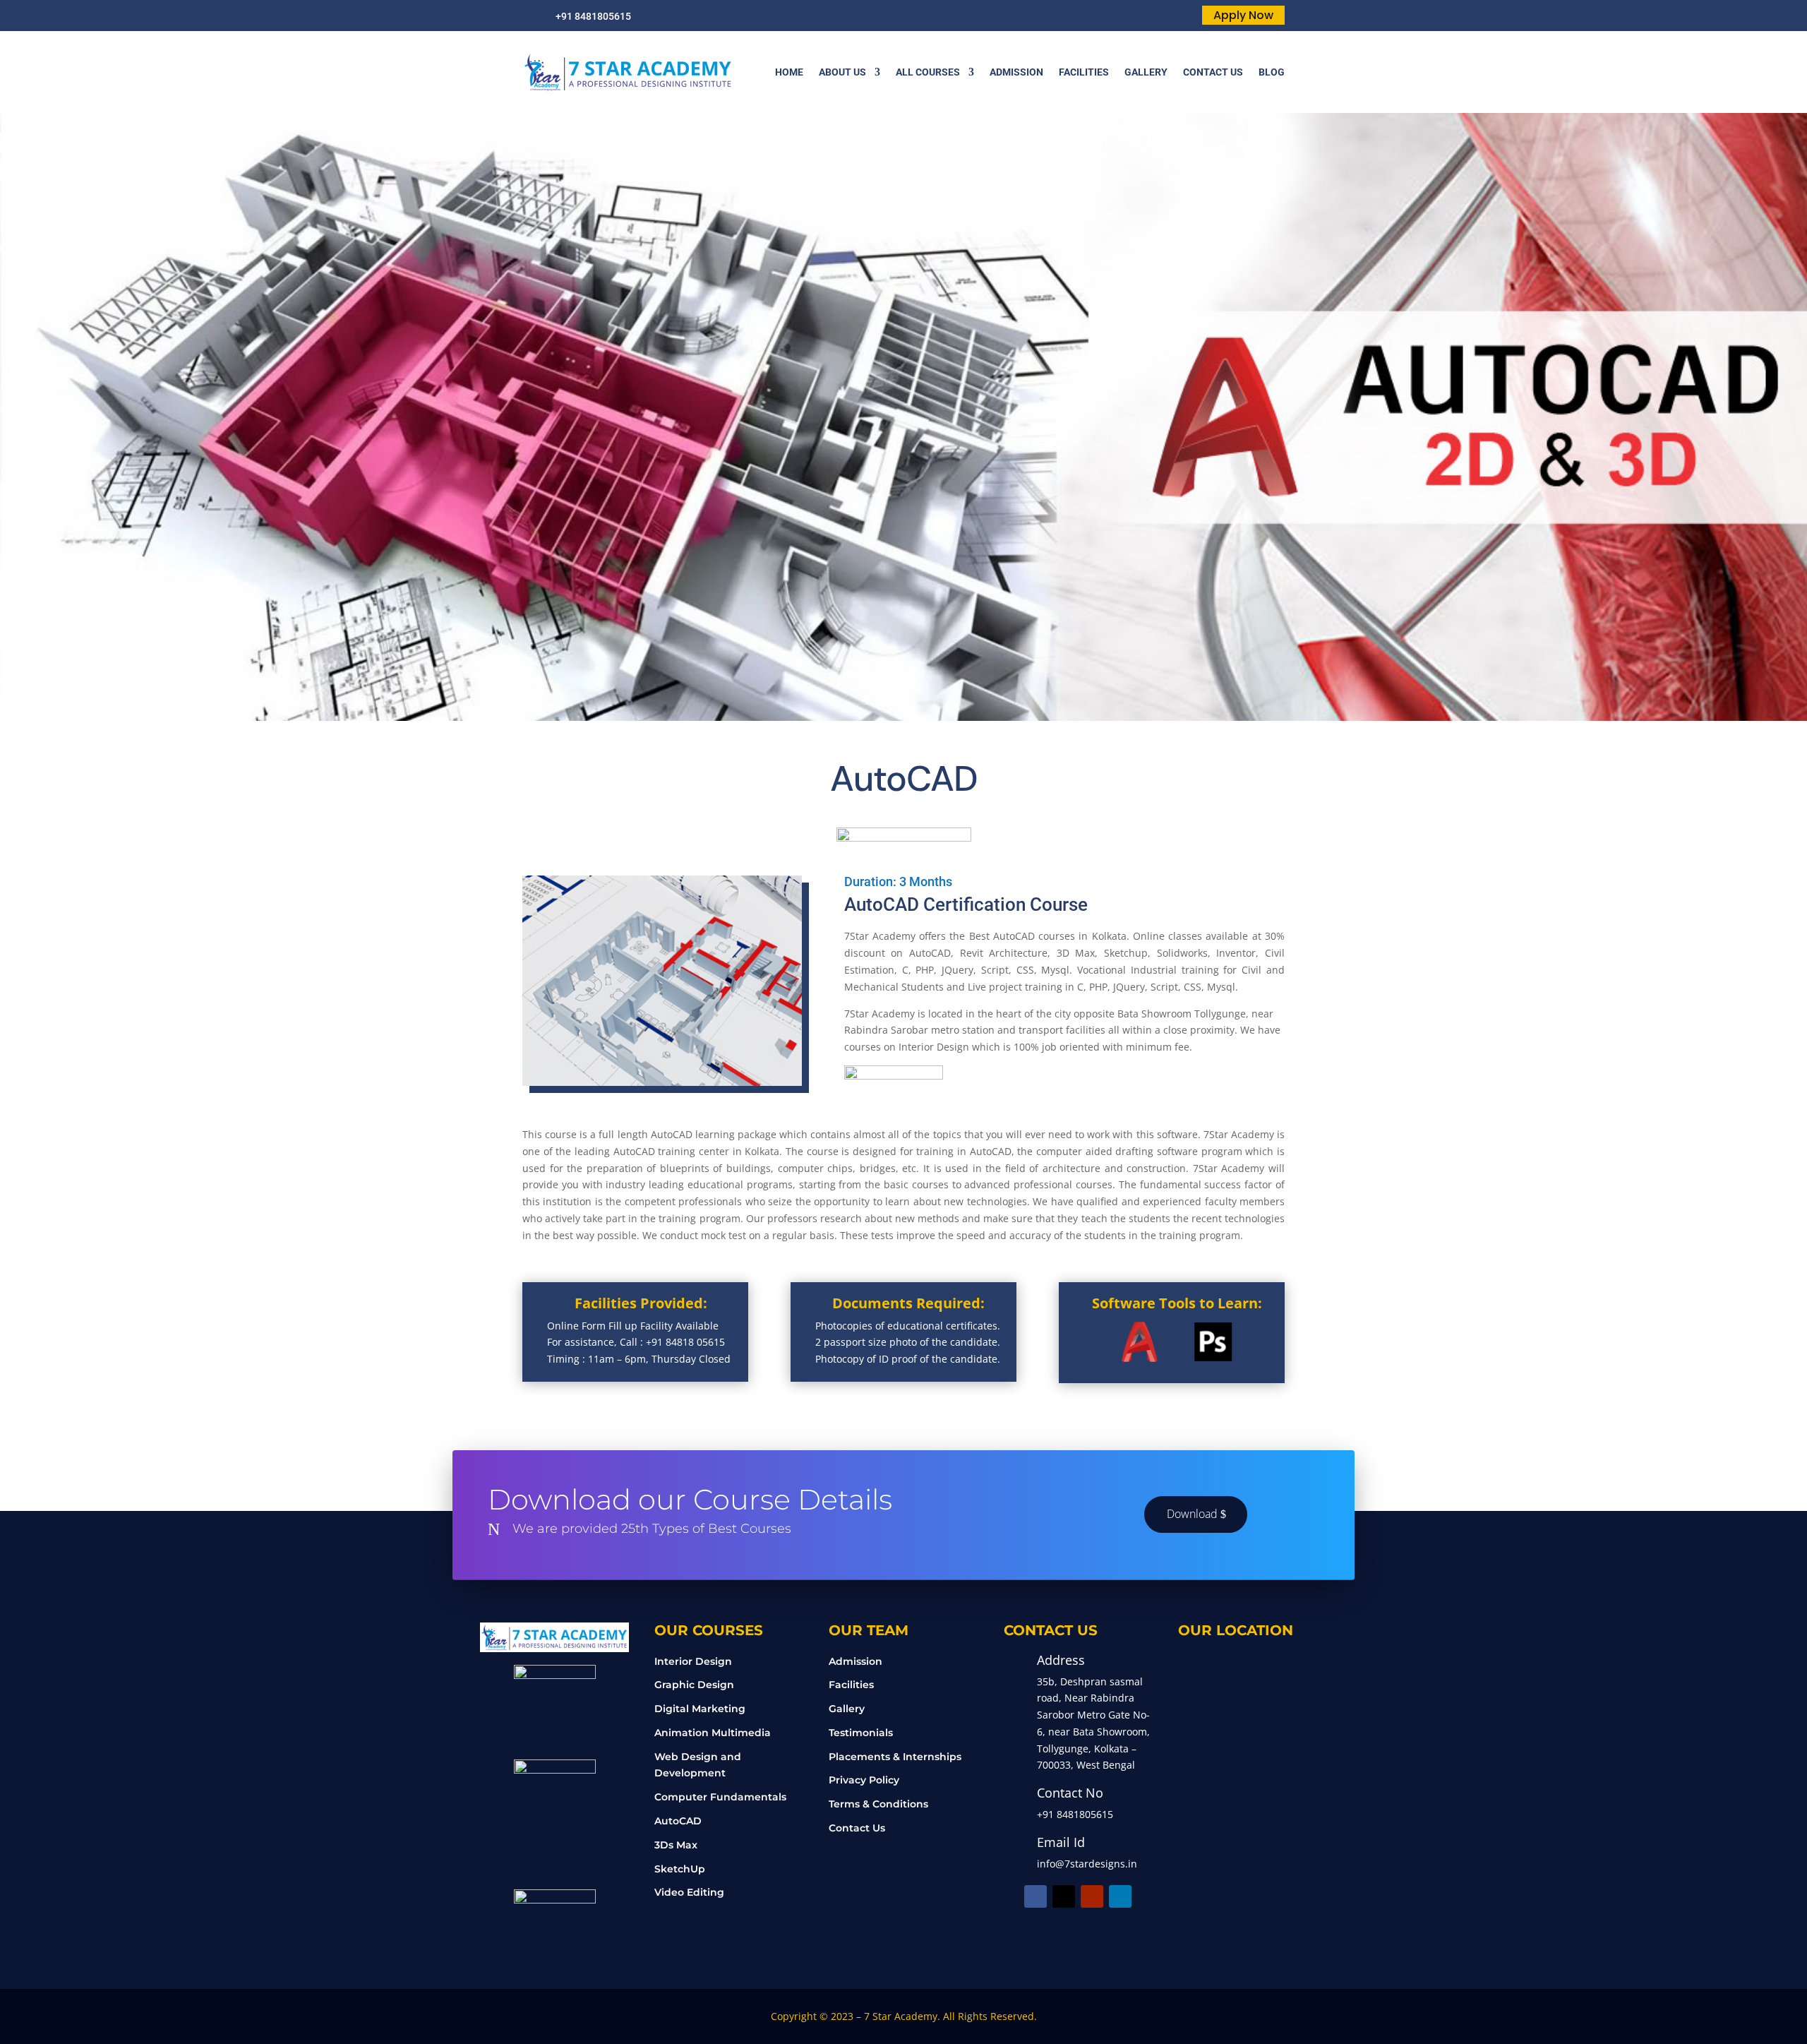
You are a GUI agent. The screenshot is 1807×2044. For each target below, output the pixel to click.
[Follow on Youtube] (1092, 1896)
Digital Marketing (700, 1709)
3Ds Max (676, 1845)
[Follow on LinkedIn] (1120, 1896)
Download (1192, 1514)
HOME (789, 72)
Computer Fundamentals (720, 1797)
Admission (856, 1661)
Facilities (851, 1685)
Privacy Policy (864, 1780)
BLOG (1272, 72)
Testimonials (861, 1733)
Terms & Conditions (878, 1804)
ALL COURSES (928, 72)
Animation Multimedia (713, 1733)
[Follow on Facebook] (1035, 1896)
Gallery (847, 1709)
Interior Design (693, 1661)
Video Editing (689, 1892)
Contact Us (857, 1828)
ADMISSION (1016, 72)
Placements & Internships (895, 1757)
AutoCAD (678, 1821)
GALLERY (1146, 72)
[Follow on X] (1064, 1896)
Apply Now (1243, 15)
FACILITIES (1084, 72)
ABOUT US (842, 72)
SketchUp (680, 1869)
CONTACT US (1213, 72)
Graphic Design (694, 1685)
